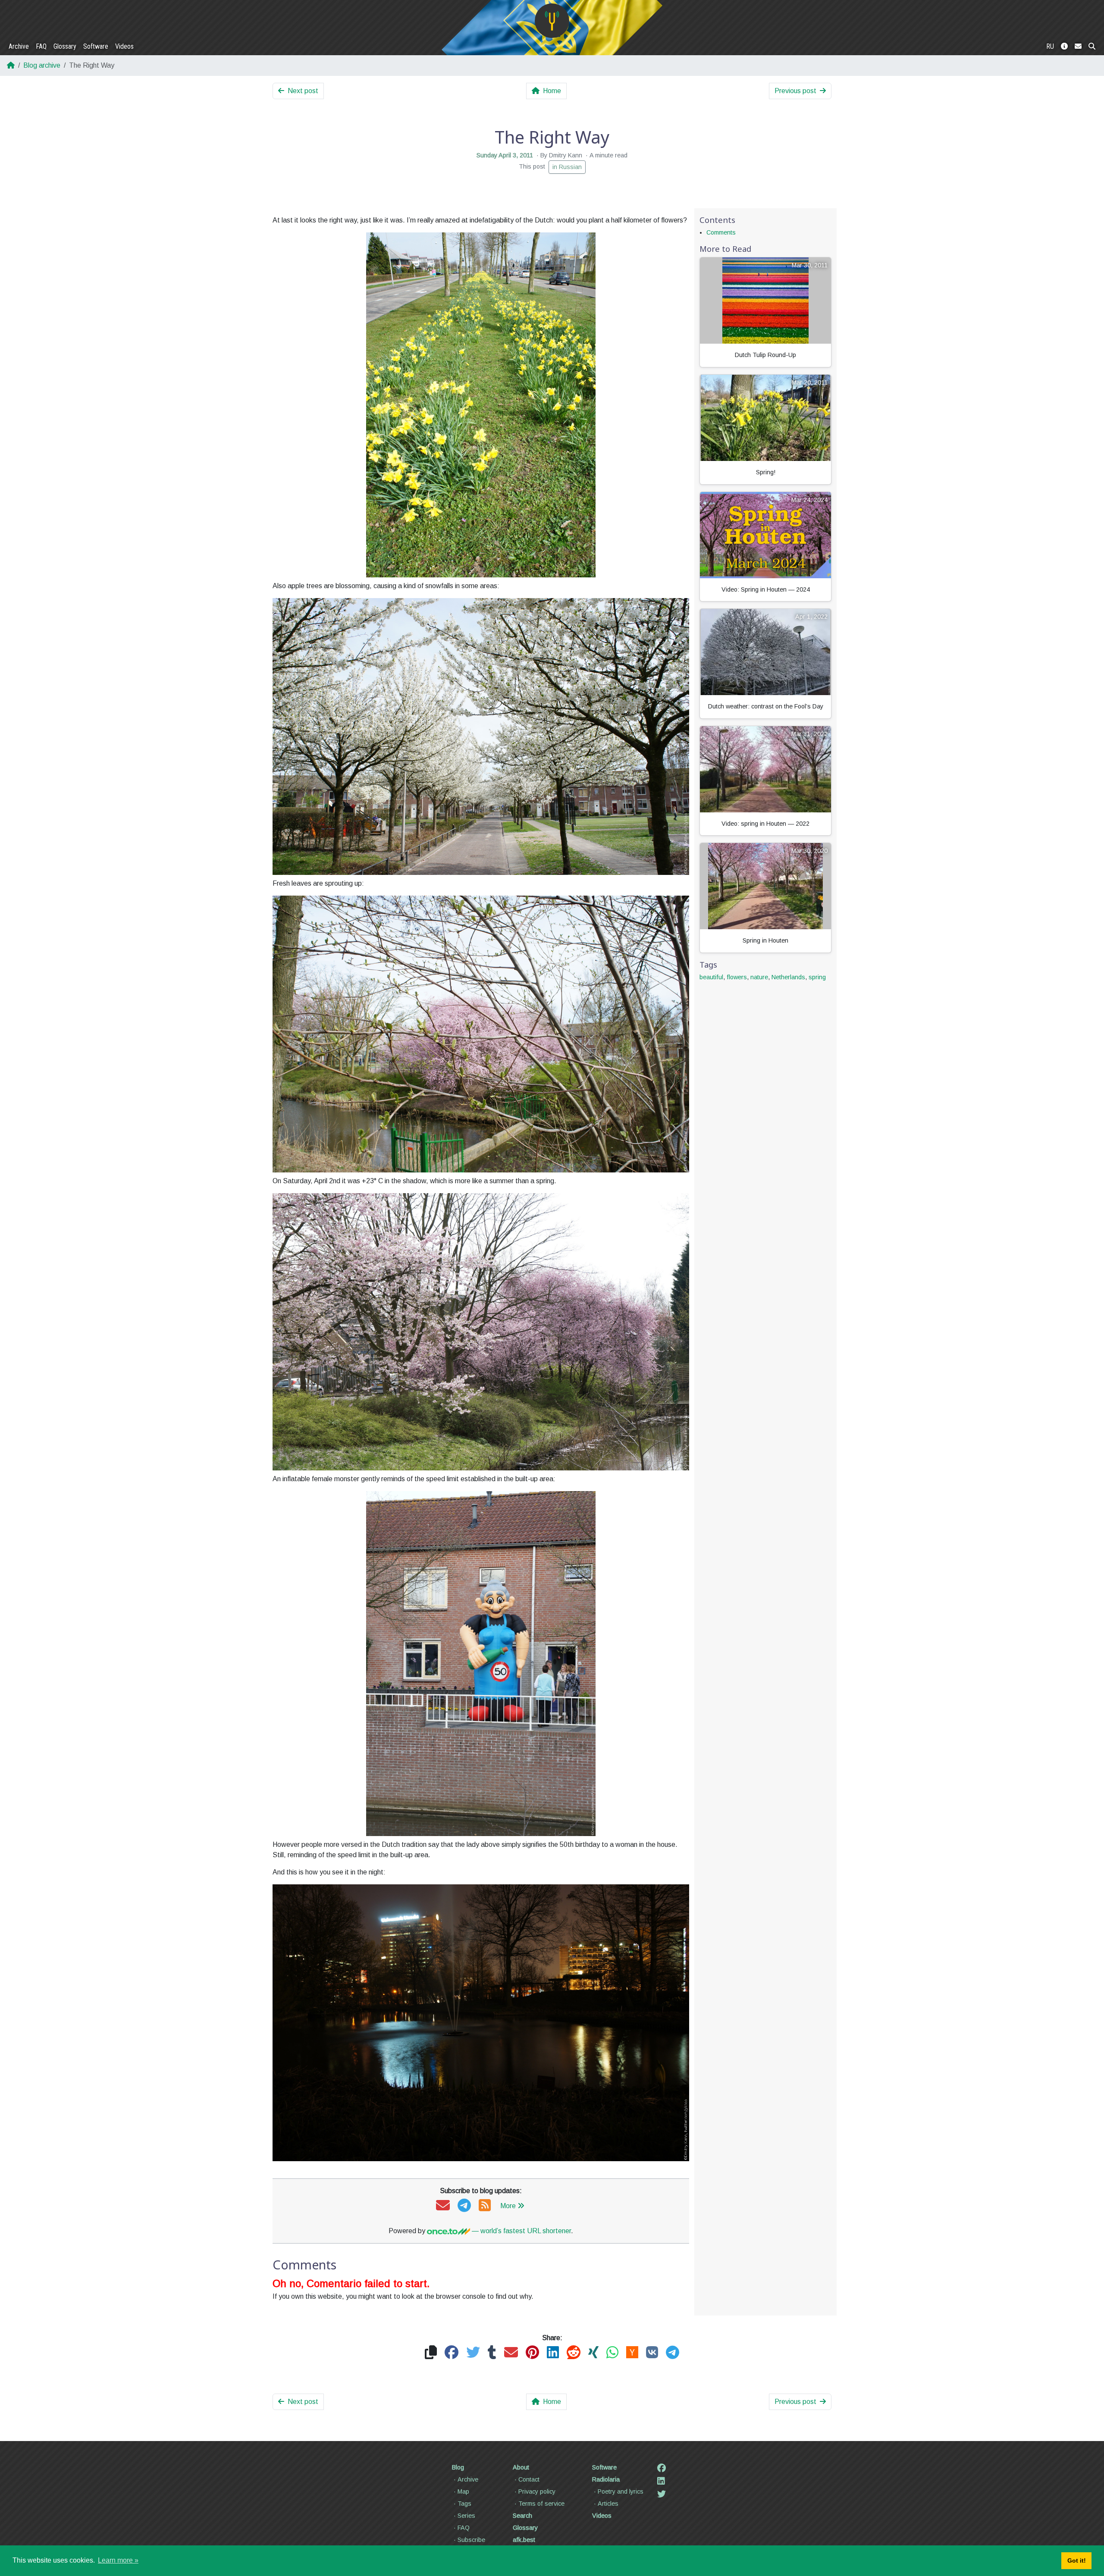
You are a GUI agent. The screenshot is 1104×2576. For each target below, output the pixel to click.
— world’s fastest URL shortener (521, 2231)
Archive (19, 46)
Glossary (65, 46)
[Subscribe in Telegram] (464, 2206)
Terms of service (541, 2504)
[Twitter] (662, 2494)
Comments (721, 232)
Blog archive (42, 65)
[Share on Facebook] (452, 2353)
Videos (124, 46)
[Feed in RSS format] (485, 2206)
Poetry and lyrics (621, 2491)
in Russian (567, 167)
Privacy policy (537, 2491)
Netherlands (788, 977)
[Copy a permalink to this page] (431, 2353)
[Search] (1092, 47)
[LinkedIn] (661, 2481)
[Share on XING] (593, 2353)
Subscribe (471, 2540)
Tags (464, 2504)
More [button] (508, 2206)
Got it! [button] (1077, 2560)
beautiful (711, 977)
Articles (608, 2504)
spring (817, 977)
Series (466, 2516)
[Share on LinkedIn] (553, 2353)
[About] (1064, 47)
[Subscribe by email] (443, 2206)
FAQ (41, 46)
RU (1050, 46)
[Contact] (1078, 47)
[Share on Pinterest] (532, 2353)
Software (96, 46)
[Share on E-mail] (511, 2353)
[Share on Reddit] (574, 2353)
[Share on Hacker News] (632, 2353)
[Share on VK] (652, 2353)
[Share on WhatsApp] (612, 2353)
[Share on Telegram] (673, 2353)
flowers (737, 977)
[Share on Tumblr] (492, 2353)
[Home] (552, 21)
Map (463, 2491)
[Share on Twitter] (473, 2353)
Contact (529, 2479)
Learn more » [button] (118, 2560)
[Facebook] (662, 2468)
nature (759, 977)
